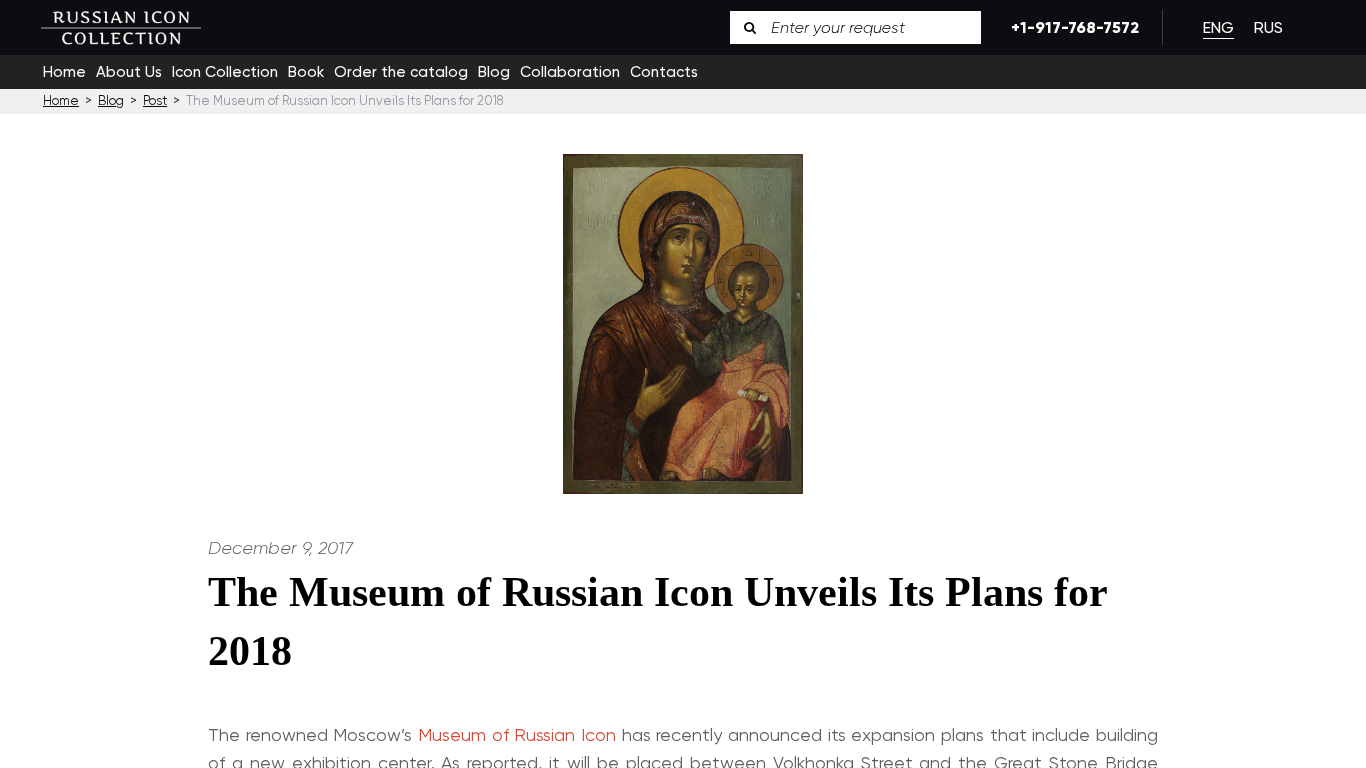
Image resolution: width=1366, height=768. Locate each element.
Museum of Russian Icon (517, 734)
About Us (129, 72)
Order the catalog (401, 72)
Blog (494, 72)
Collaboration (570, 72)
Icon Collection (225, 72)
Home (64, 72)
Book (306, 72)
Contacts (664, 72)
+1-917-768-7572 (1071, 27)
